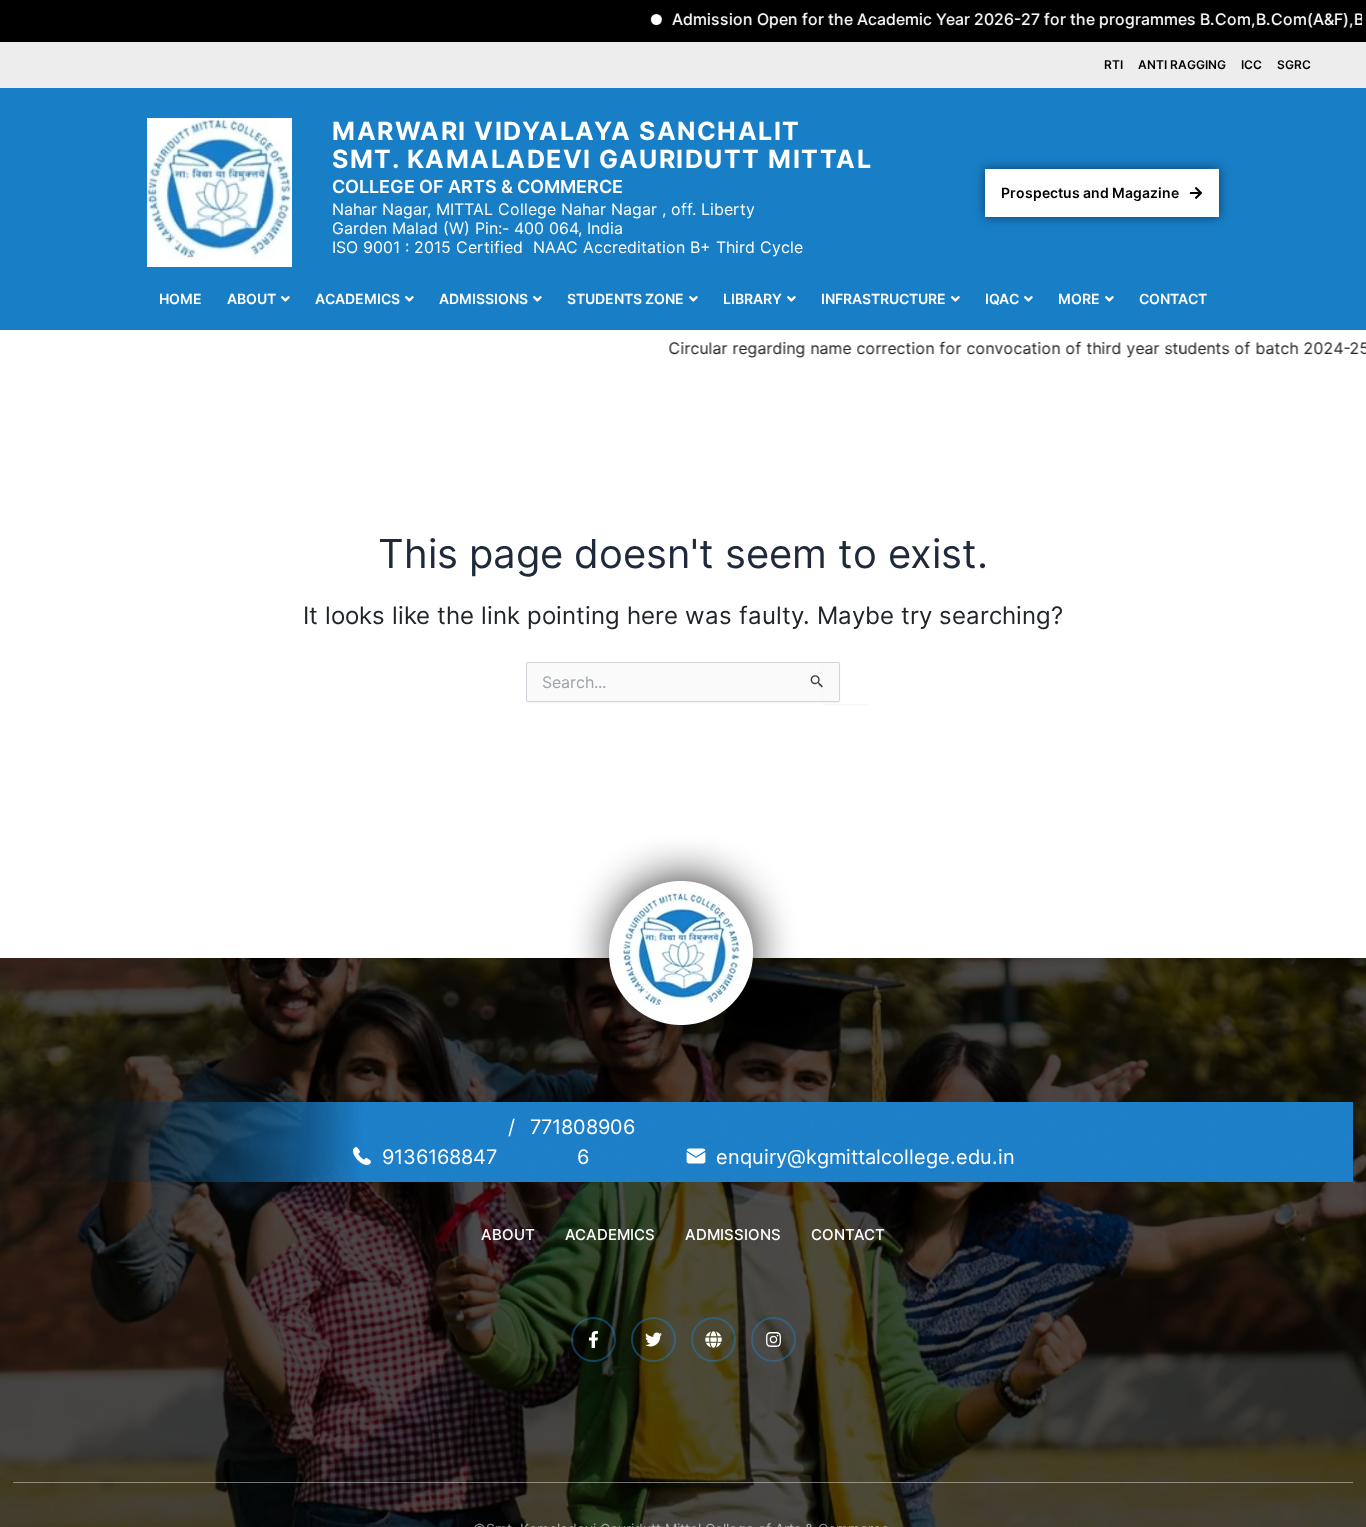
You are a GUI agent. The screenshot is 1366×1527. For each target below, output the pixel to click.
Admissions (483, 298)
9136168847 (439, 1157)
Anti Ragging (1182, 64)
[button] (258, 299)
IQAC (1002, 298)
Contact (1173, 298)
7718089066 (582, 1142)
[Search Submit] (817, 682)
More (1079, 298)
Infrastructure (883, 298)
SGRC (1294, 64)
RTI (1113, 64)
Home (180, 298)
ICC (1251, 64)
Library (752, 298)
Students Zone (625, 298)
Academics (357, 298)
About (251, 298)
